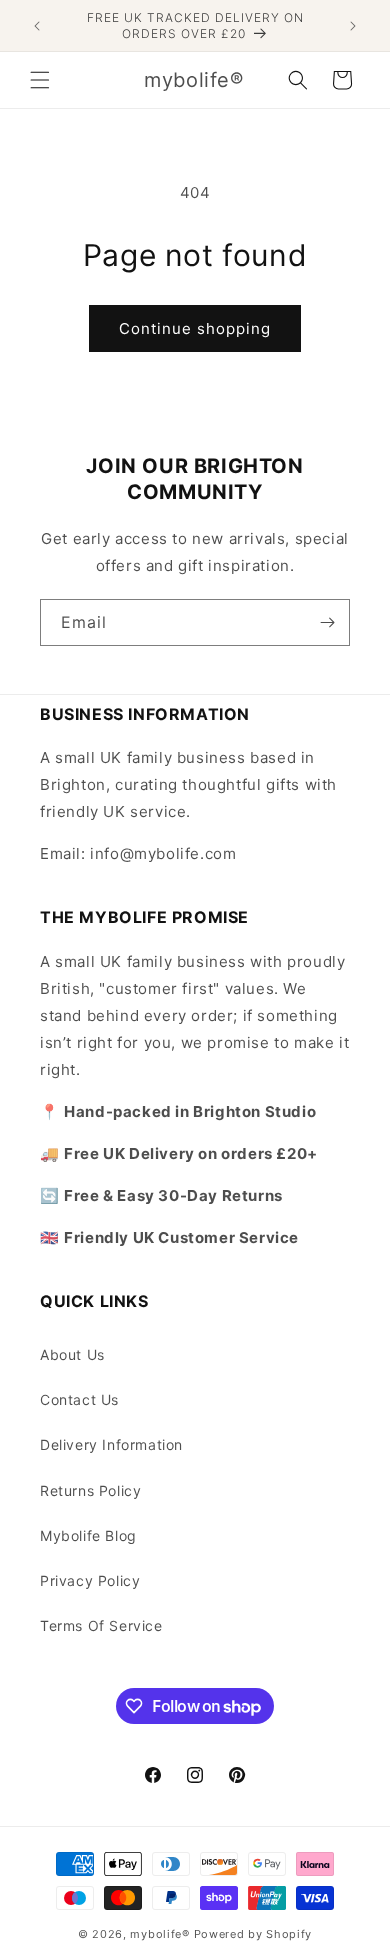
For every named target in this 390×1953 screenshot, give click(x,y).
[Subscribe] (327, 622)
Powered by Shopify (253, 1934)
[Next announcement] (353, 26)
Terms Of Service (101, 1625)
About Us (72, 1354)
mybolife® (159, 1934)
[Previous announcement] (37, 26)
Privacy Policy (90, 1580)
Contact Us (79, 1399)
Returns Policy (90, 1490)
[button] (40, 80)
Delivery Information (111, 1444)
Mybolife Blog (88, 1535)
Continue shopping (195, 328)
